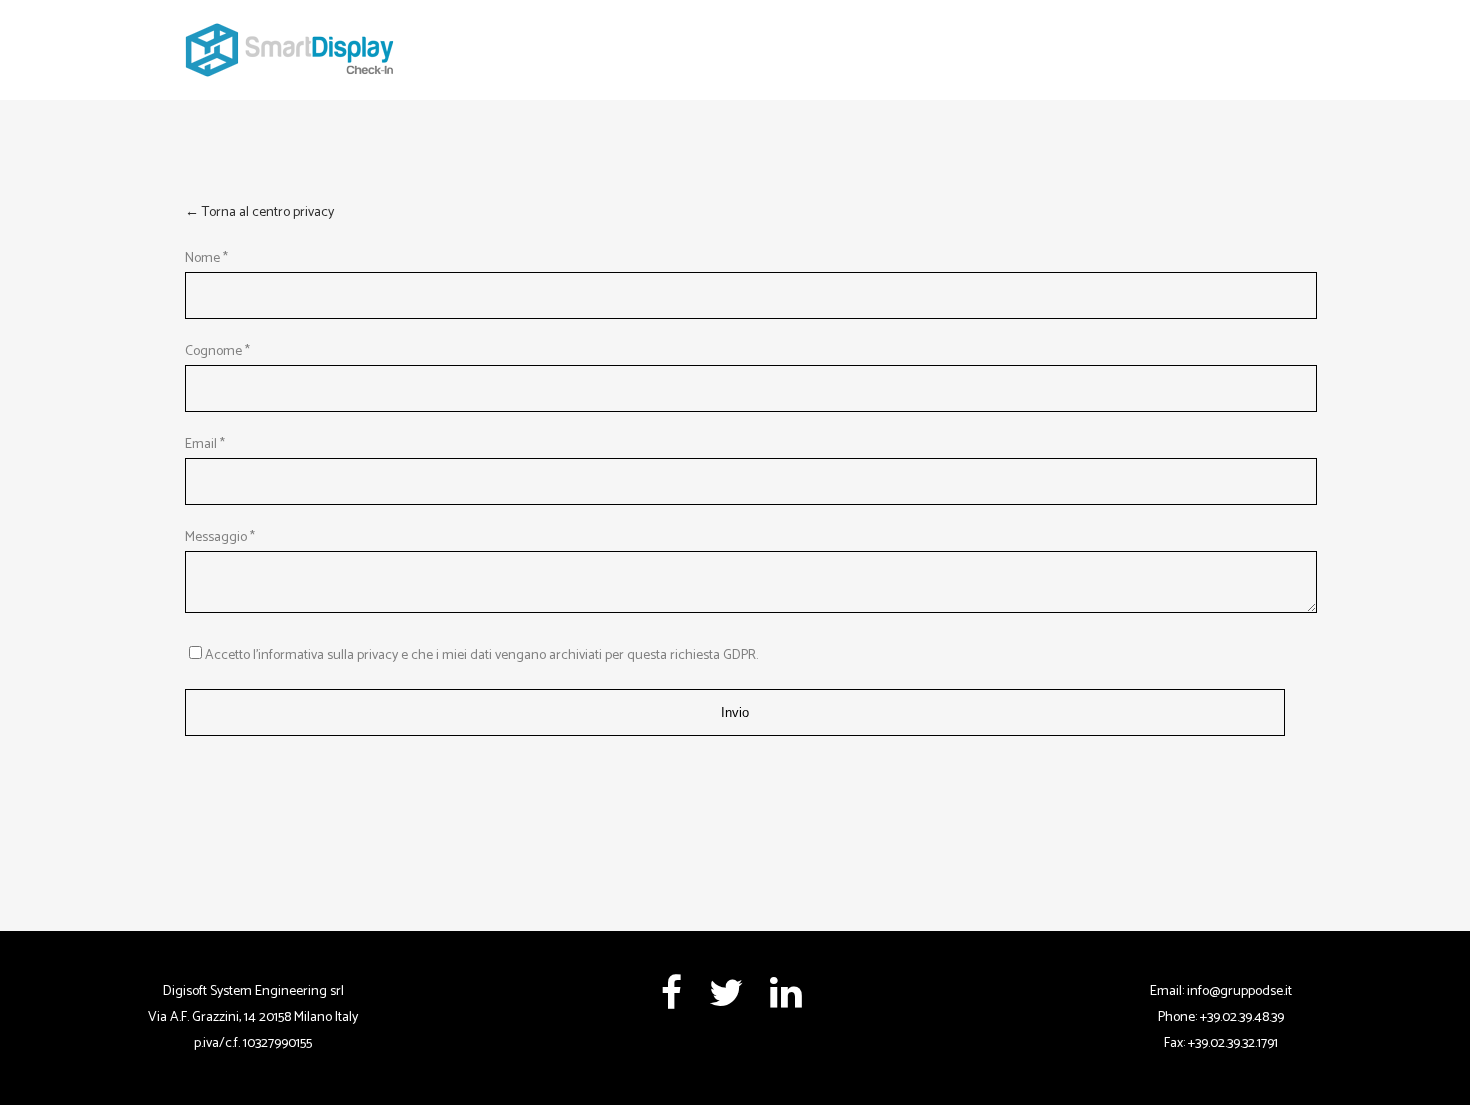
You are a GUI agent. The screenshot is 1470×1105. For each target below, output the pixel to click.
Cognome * (217, 351)
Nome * (206, 258)
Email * (205, 444)
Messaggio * (220, 537)
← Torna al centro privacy (259, 212)
